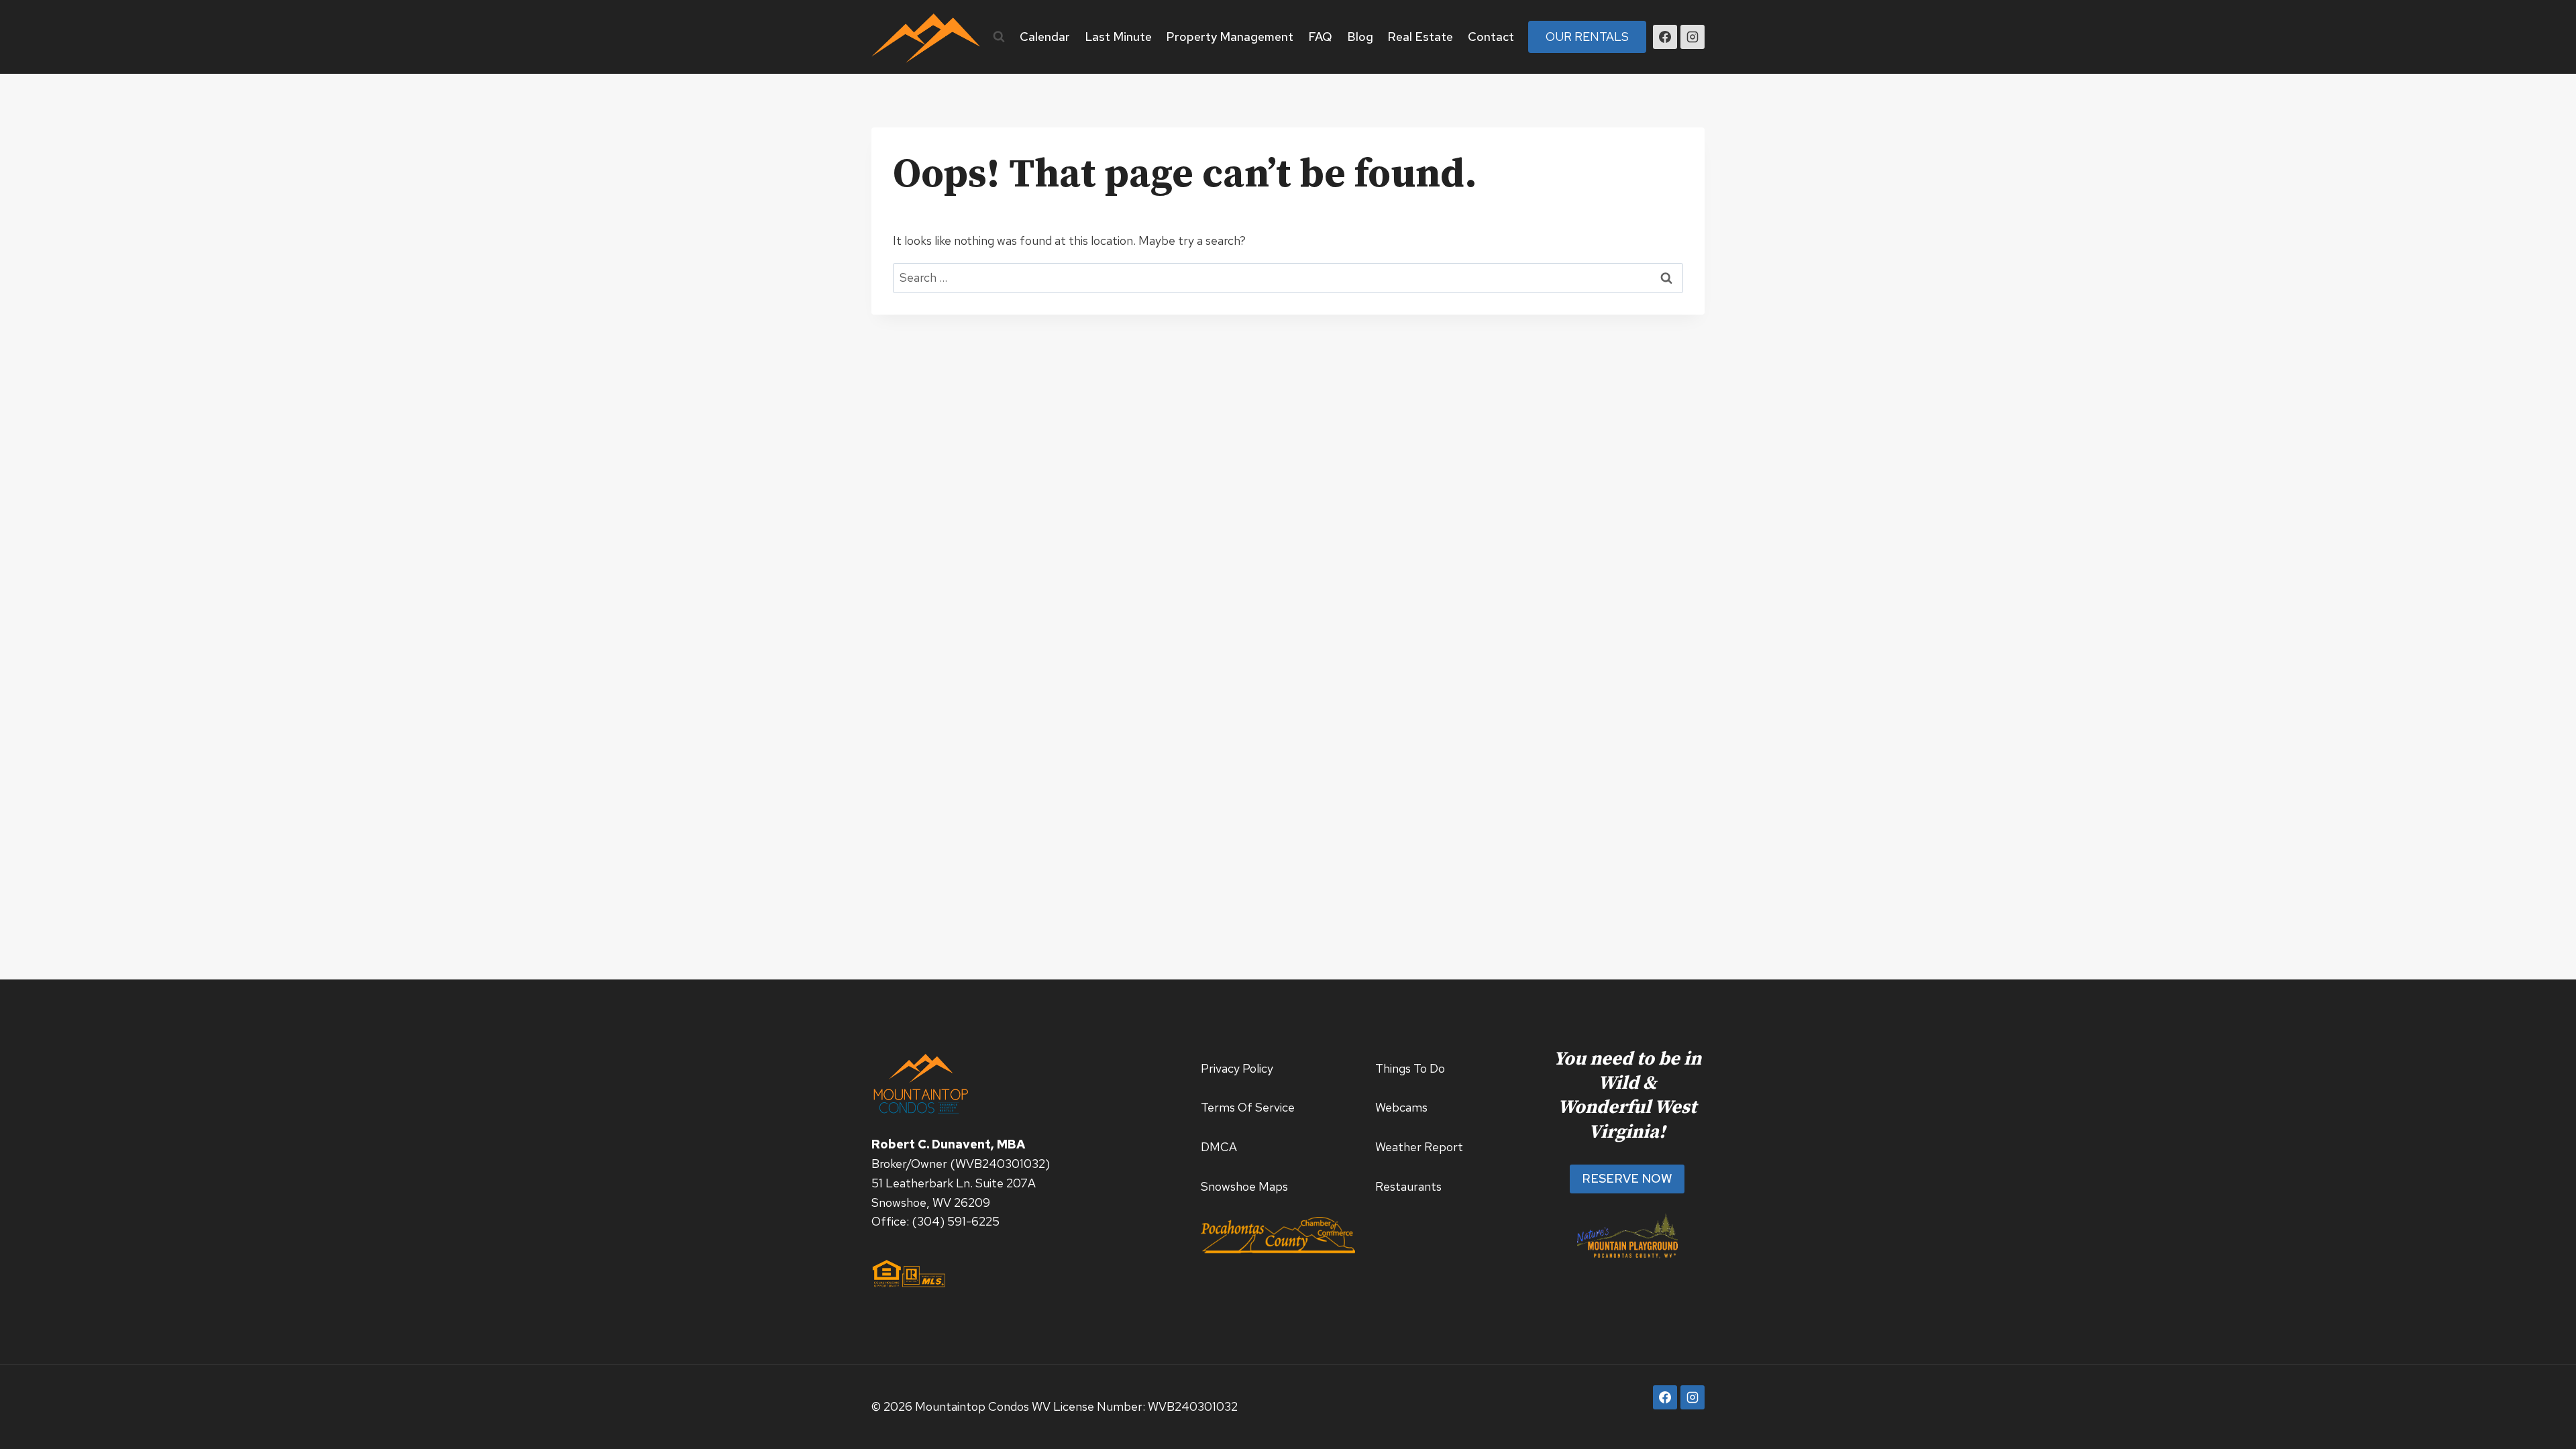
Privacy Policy (1237, 1068)
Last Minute (1118, 37)
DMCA (1219, 1147)
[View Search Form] (999, 37)
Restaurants (1408, 1186)
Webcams (1401, 1107)
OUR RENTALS (1587, 37)
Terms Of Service (1248, 1107)
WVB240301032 (1000, 1164)
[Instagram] (1693, 37)
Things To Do (1410, 1068)
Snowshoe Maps (1244, 1186)
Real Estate (1420, 37)
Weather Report (1419, 1147)
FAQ (1320, 37)
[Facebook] (1665, 37)
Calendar (1045, 37)
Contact (1491, 37)
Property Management (1230, 37)
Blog (1360, 37)
